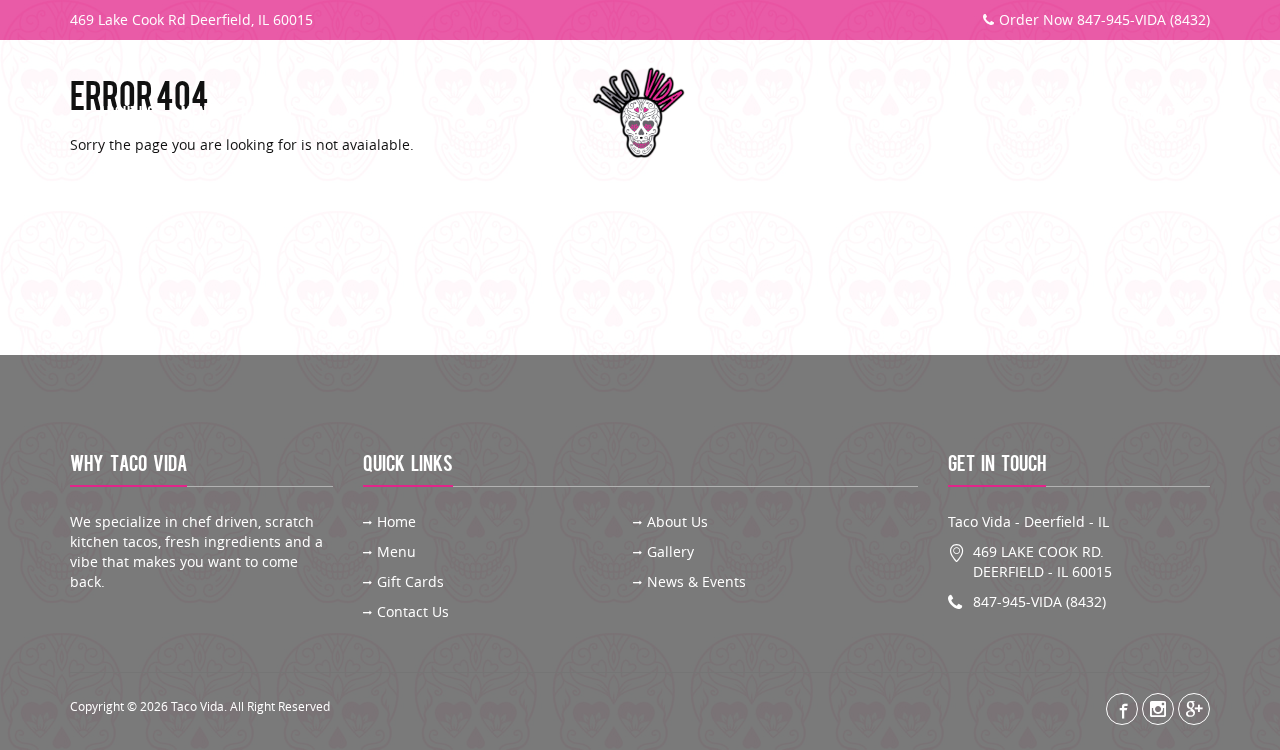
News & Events (696, 581)
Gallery (268, 114)
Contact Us (1161, 114)
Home (396, 521)
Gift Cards (1065, 114)
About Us (126, 114)
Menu (198, 114)
